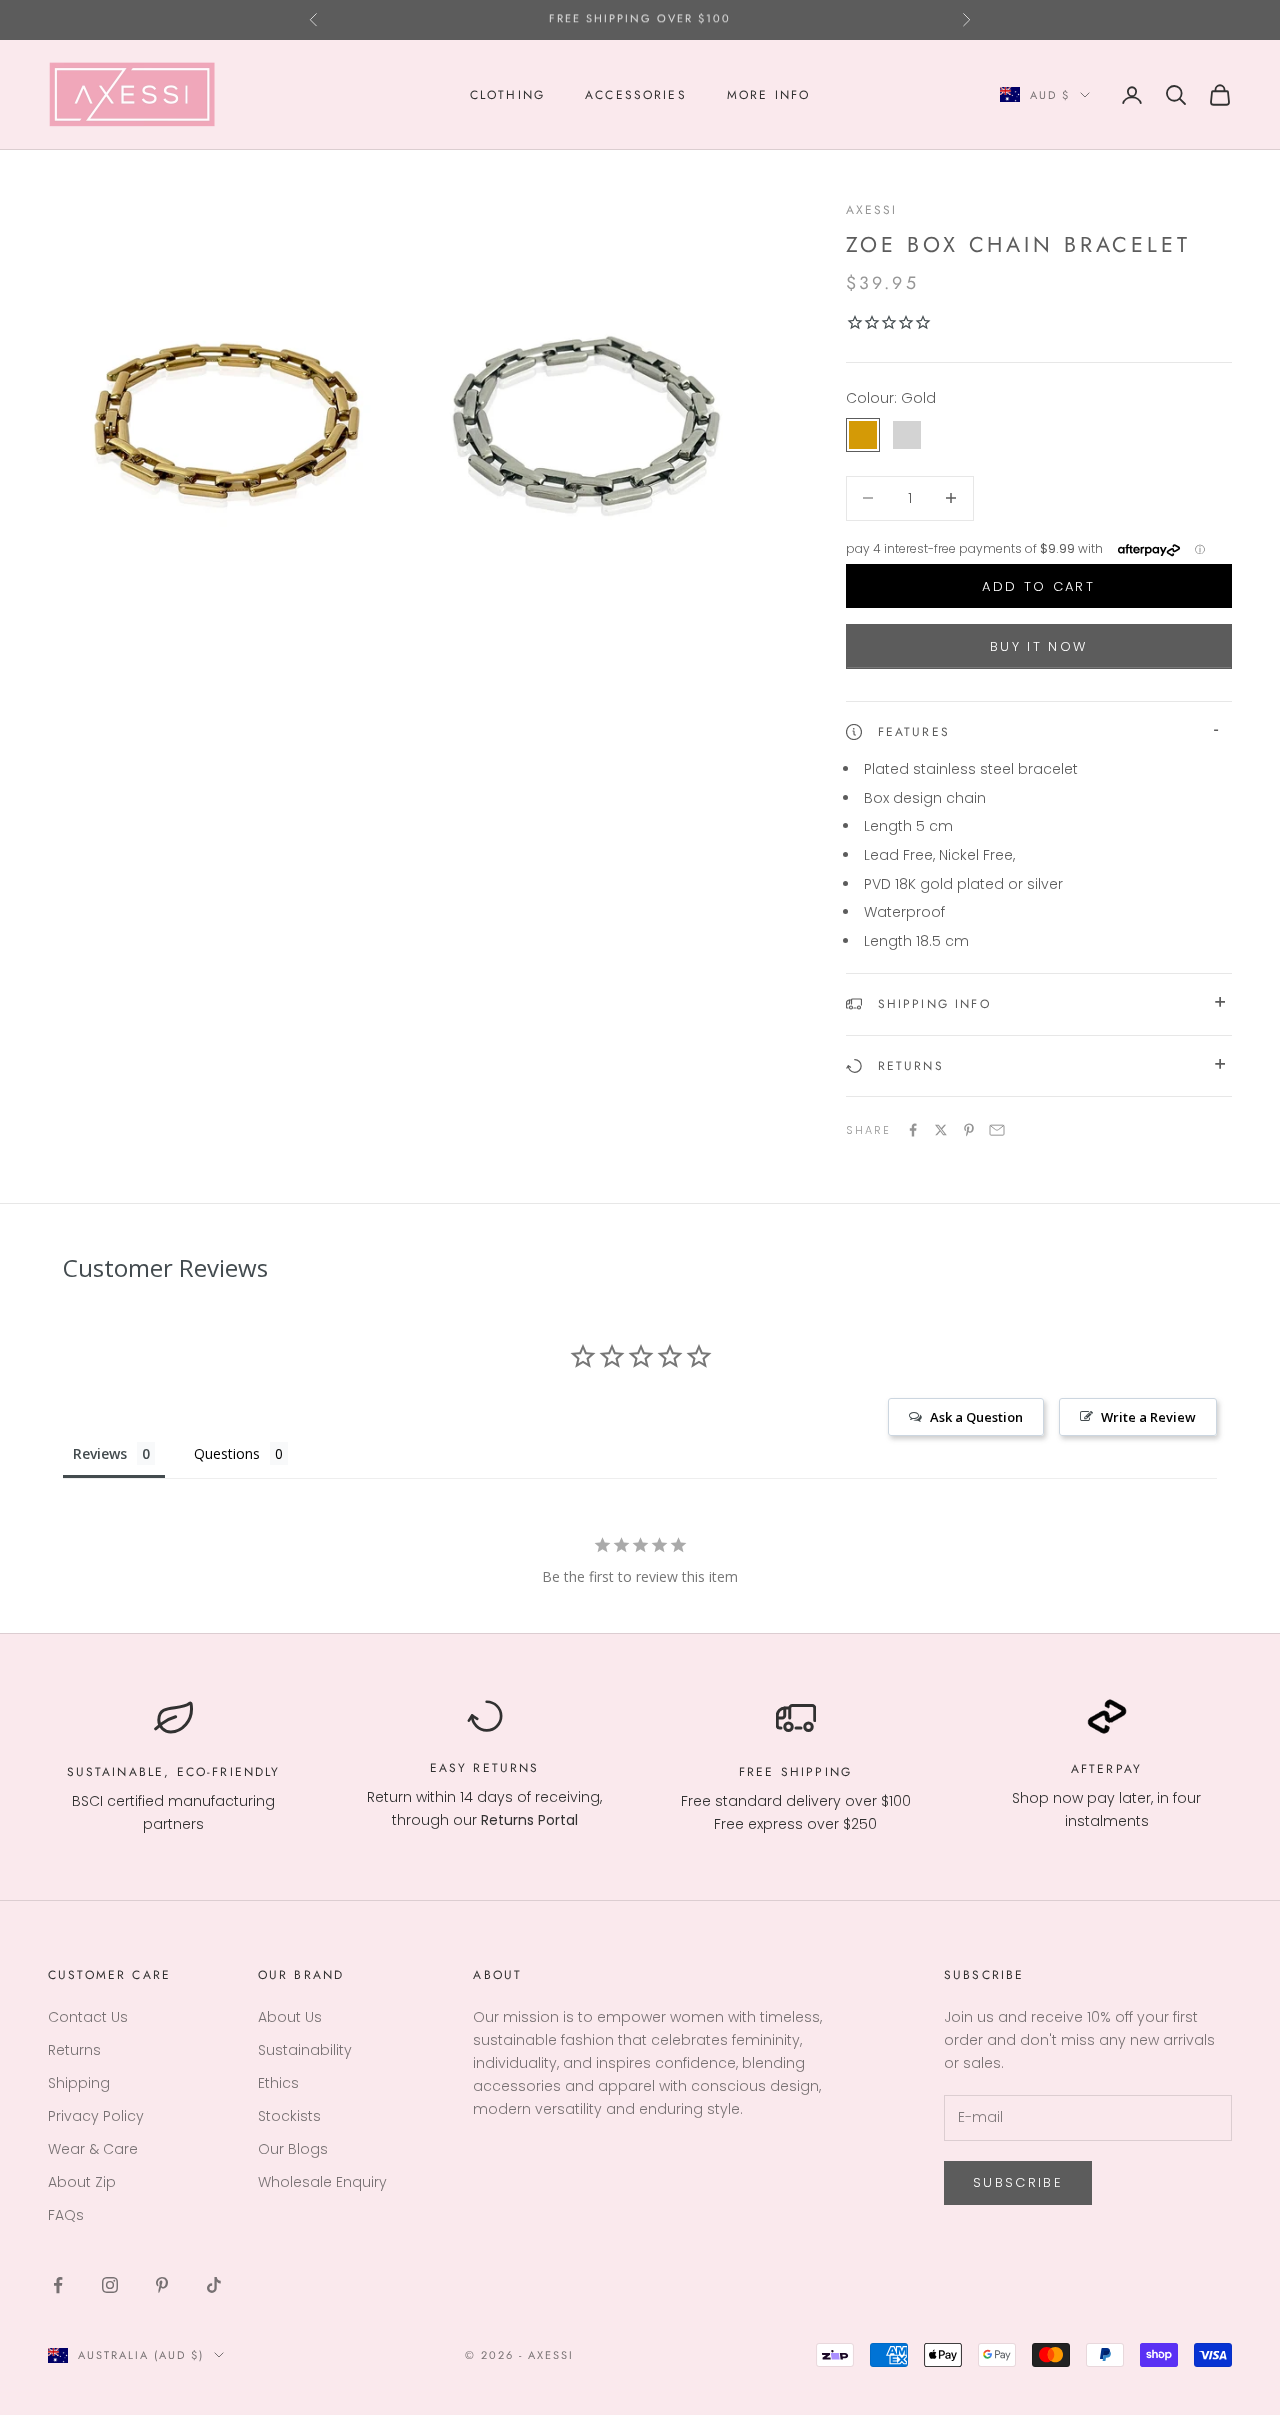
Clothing (507, 95)
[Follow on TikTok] (214, 2285)
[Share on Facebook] (913, 1130)
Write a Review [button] (1148, 1417)
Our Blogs (293, 2149)
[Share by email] (997, 1130)
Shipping (79, 2083)
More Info (768, 95)
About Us (290, 2017)
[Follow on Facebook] (58, 2285)
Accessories (636, 95)
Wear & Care (93, 2149)
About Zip (82, 2182)
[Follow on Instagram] (110, 2285)
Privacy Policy (96, 2116)
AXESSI (872, 210)
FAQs (66, 2215)
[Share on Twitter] (941, 1130)
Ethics (278, 2083)
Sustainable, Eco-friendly (174, 1772)
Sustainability (305, 2050)
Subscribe (1018, 2182)
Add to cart (1038, 586)
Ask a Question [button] (976, 1417)
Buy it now (1038, 646)
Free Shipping (795, 1772)
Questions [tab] (227, 1453)
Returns (506, 1768)
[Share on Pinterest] (969, 1130)
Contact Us (88, 2017)
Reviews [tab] (100, 1453)
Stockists (289, 2116)
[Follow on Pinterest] (162, 2285)
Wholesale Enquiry (322, 2182)
